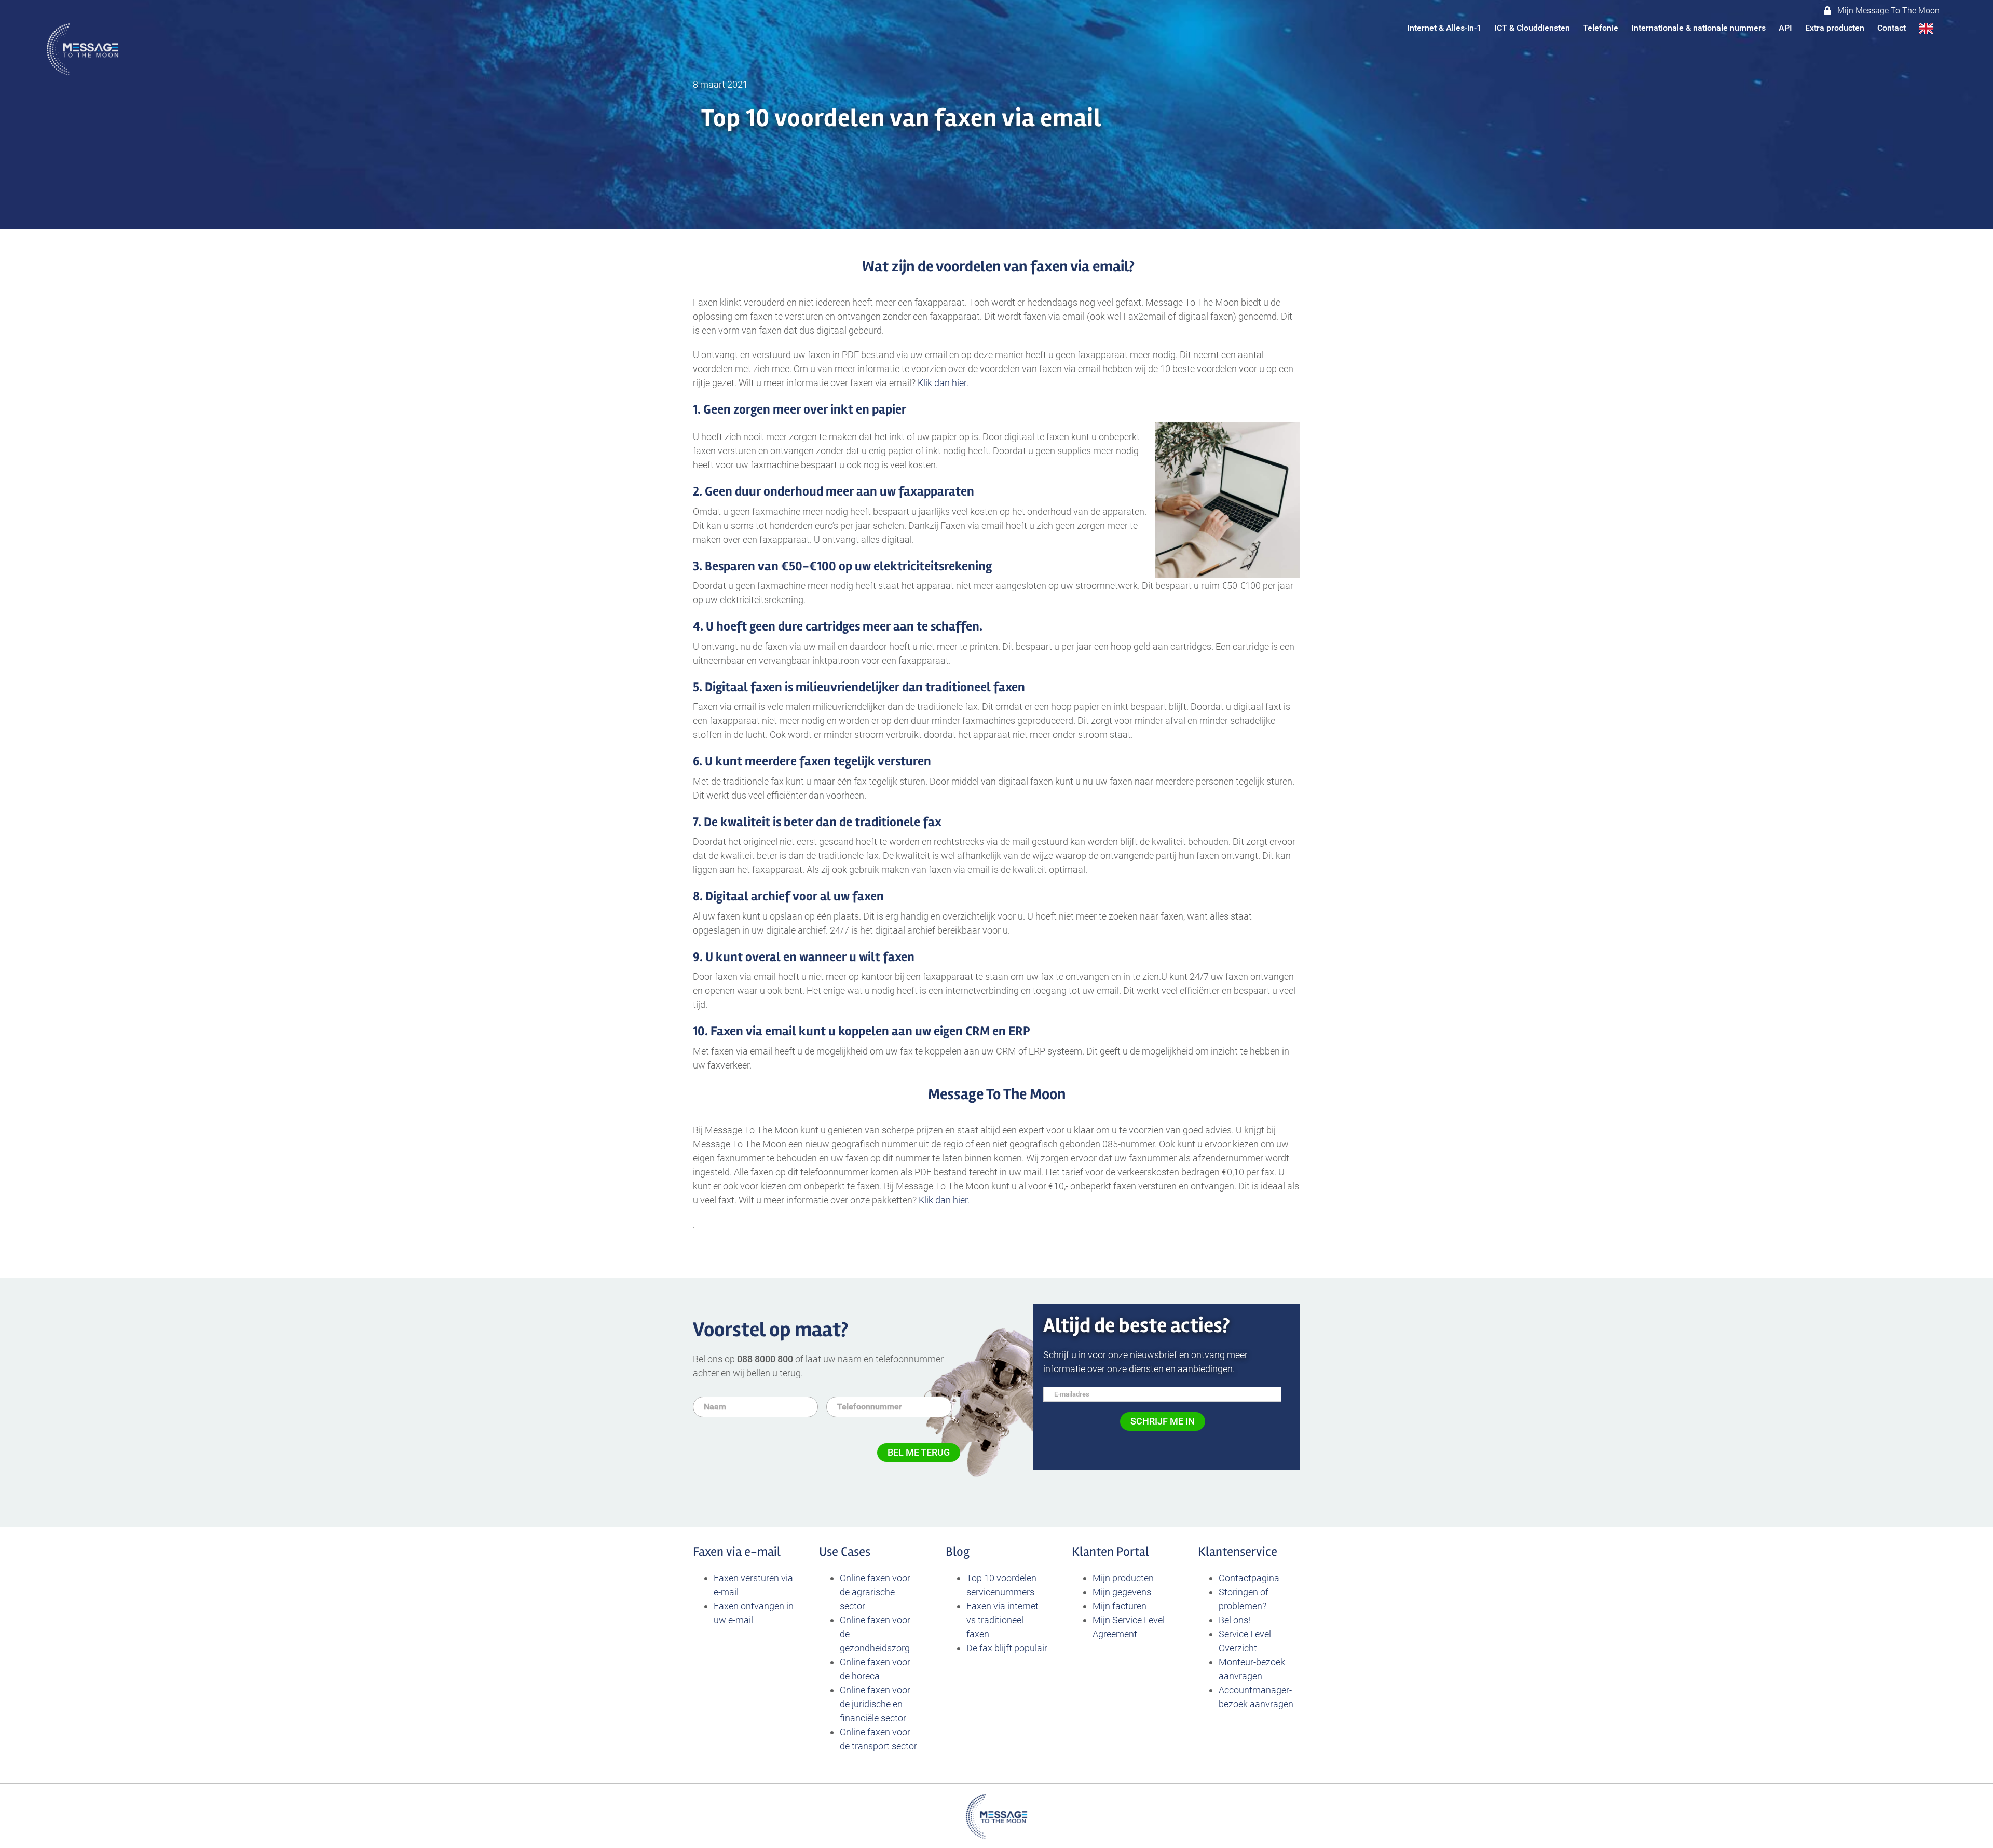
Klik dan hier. (944, 383)
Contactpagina (1249, 1578)
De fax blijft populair (1007, 1648)
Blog (958, 1552)
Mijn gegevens (1122, 1592)
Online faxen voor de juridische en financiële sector (875, 1704)
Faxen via (719, 1552)
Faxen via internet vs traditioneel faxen (1002, 1620)
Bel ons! (1234, 1620)
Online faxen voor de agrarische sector (875, 1592)
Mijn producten (1123, 1578)
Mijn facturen (1120, 1606)
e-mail (762, 1552)
